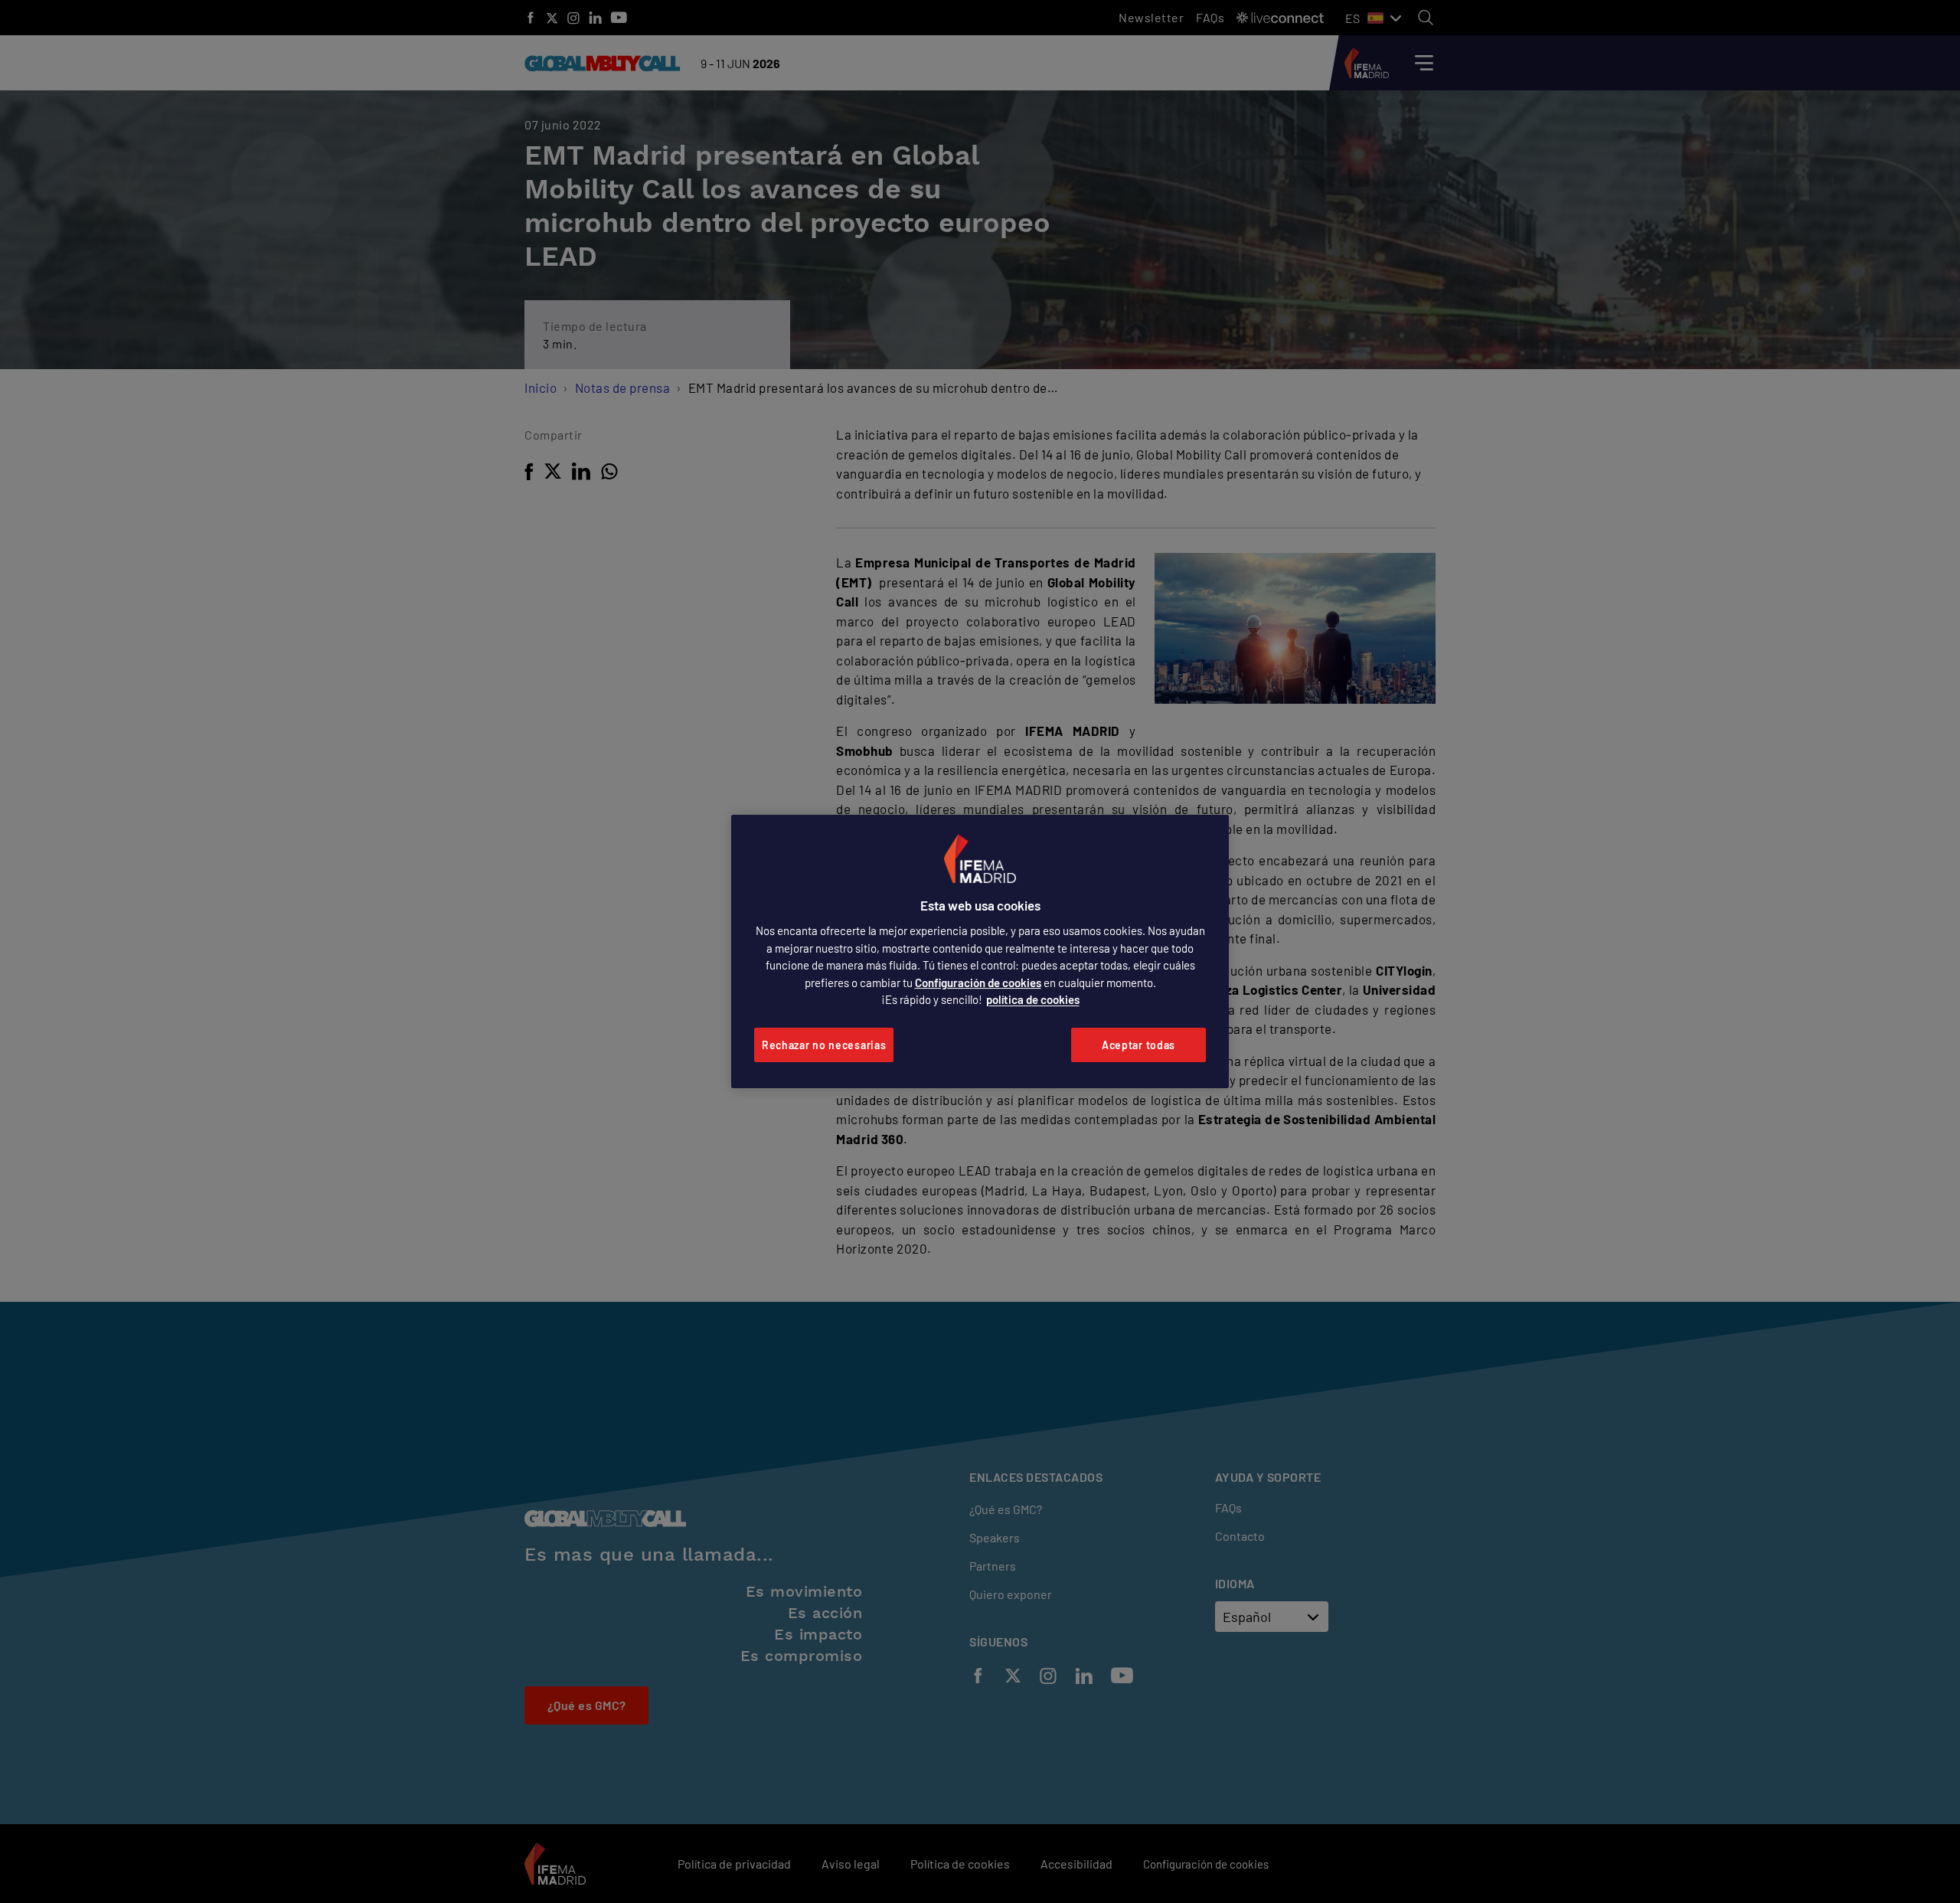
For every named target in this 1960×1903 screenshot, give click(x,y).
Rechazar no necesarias (824, 1045)
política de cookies (1033, 999)
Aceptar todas (1138, 1045)
